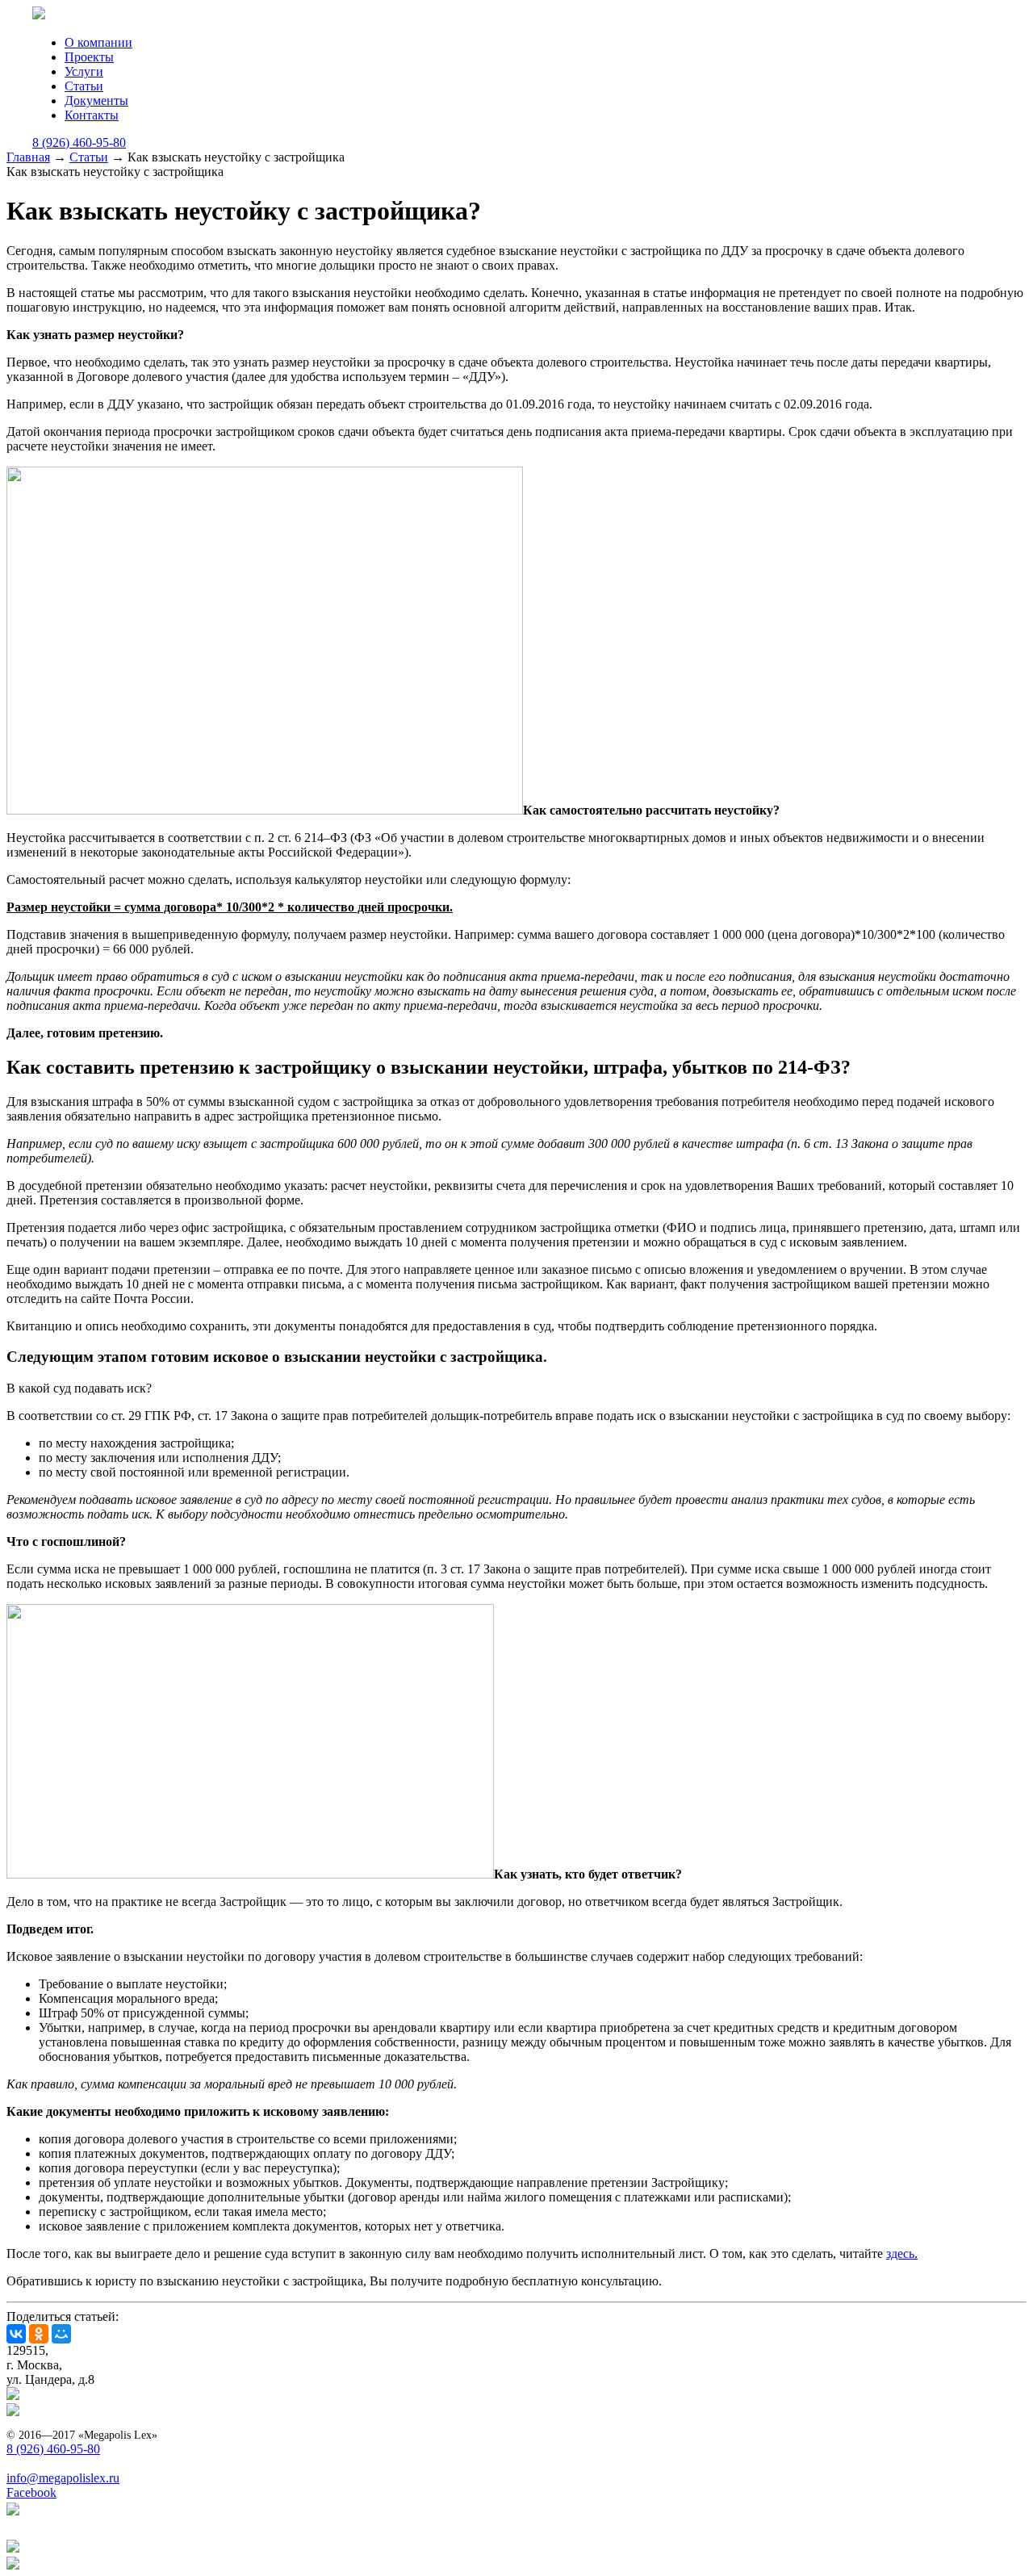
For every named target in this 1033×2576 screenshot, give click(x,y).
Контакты (92, 115)
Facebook (31, 2492)
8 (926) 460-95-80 (79, 142)
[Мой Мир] (61, 2334)
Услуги (84, 71)
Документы (96, 101)
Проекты (89, 57)
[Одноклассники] (39, 2334)
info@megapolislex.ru (63, 2478)
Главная (28, 157)
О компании (98, 42)
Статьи (84, 86)
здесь (900, 2253)
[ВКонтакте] (16, 2334)
